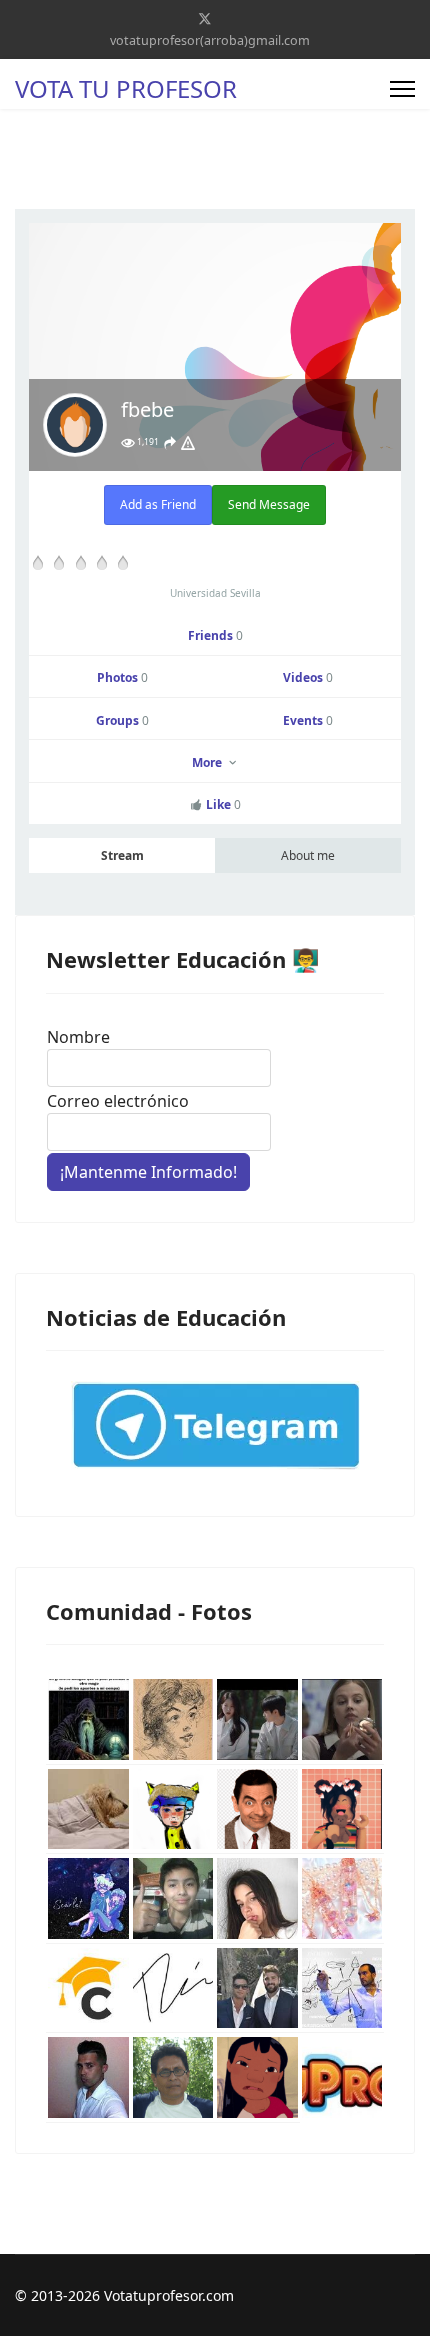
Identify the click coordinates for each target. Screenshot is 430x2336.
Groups (122, 720)
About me (308, 855)
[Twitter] (205, 18)
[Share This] (170, 443)
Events (308, 720)
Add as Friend (158, 504)
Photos (122, 677)
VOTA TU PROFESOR (126, 89)
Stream (122, 855)
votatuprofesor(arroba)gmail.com (210, 40)
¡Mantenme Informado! (148, 1172)
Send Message (269, 504)
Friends (215, 635)
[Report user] (188, 443)
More (208, 762)
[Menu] (402, 89)
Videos (308, 677)
